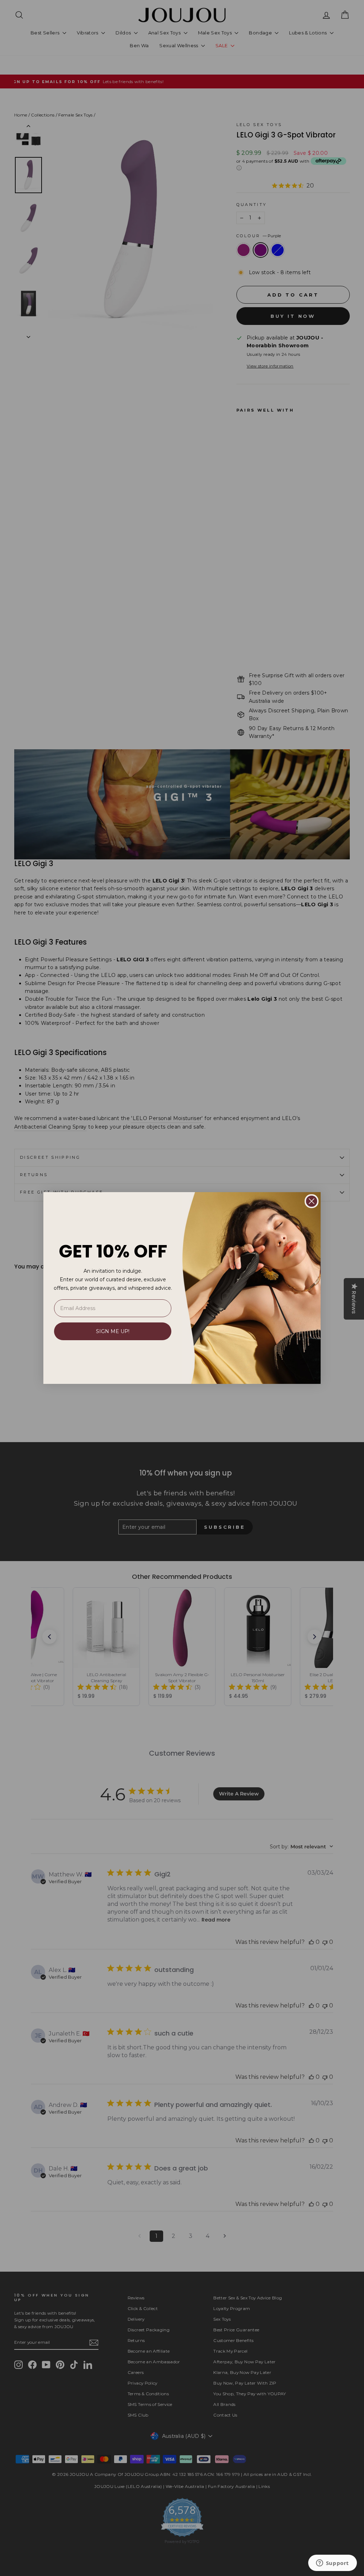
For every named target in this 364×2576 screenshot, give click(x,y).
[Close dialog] (312, 1201)
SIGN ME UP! (113, 1331)
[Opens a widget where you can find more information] (332, 2564)
